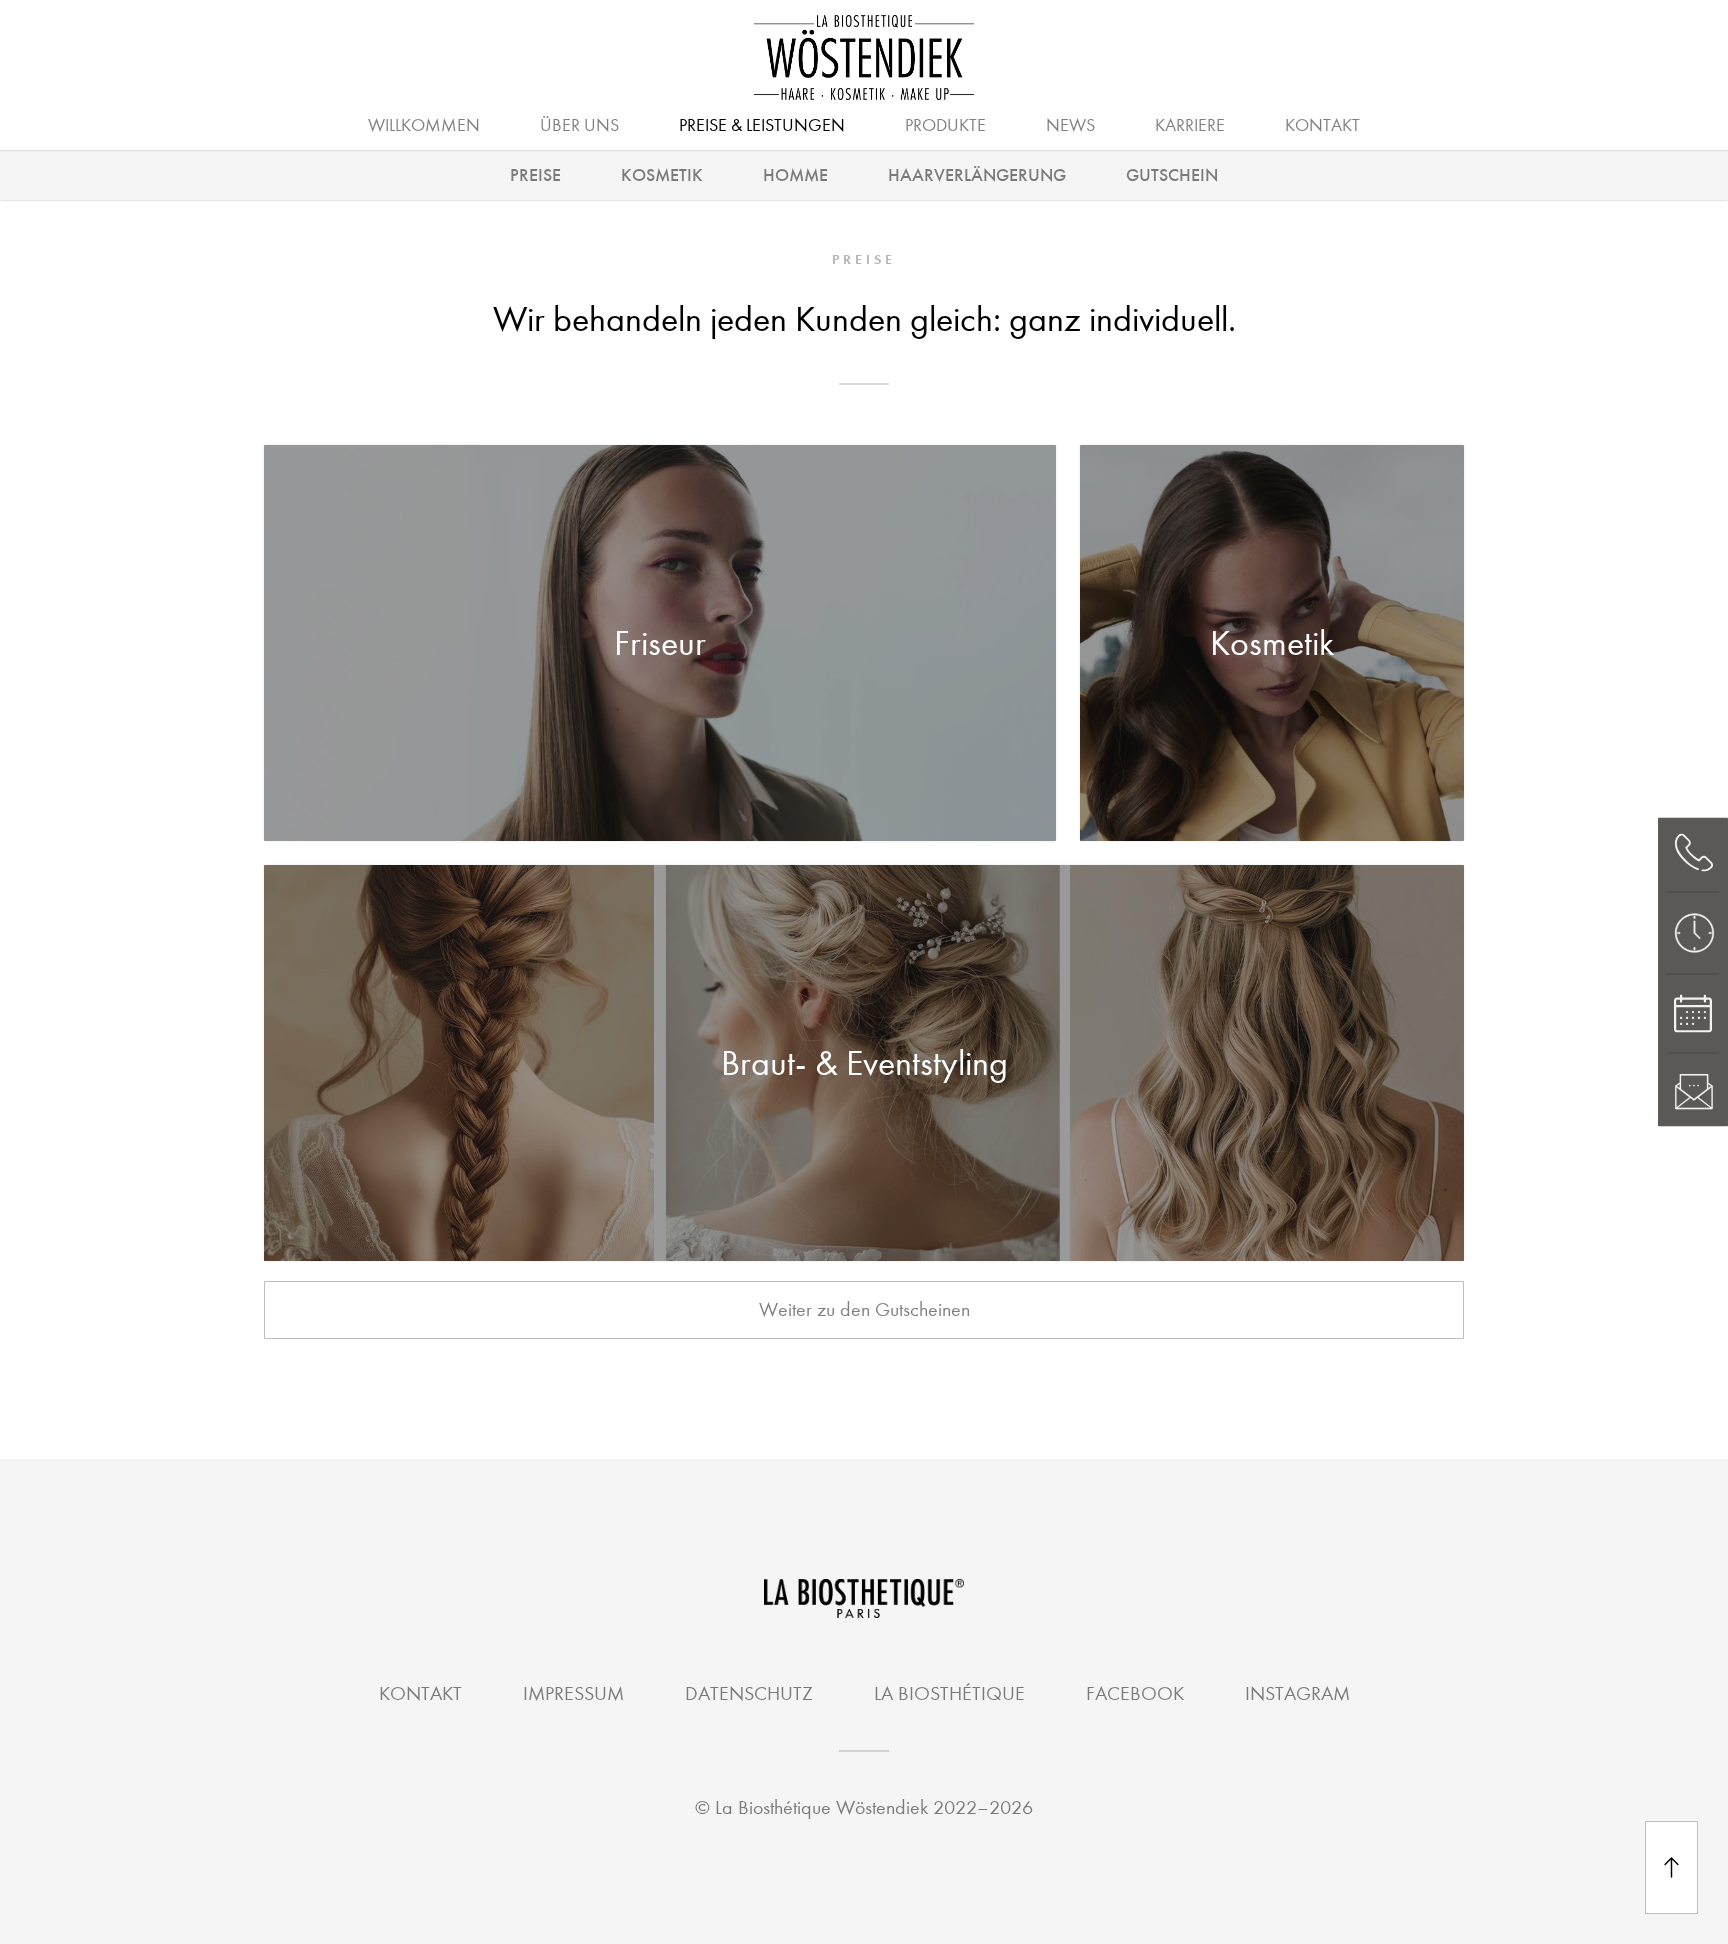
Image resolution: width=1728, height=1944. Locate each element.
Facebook (1135, 1693)
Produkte (945, 125)
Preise (535, 175)
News (1070, 125)
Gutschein (1172, 175)
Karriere (1190, 125)
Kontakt (1322, 125)
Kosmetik (662, 175)
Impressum (573, 1693)
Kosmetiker (858, 123)
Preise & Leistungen (762, 125)
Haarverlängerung (977, 175)
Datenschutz (749, 1693)
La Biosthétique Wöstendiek (821, 1807)
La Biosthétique (949, 1693)
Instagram (1297, 1693)
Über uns (579, 125)
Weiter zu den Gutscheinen (864, 1309)
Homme (795, 175)
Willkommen (424, 125)
